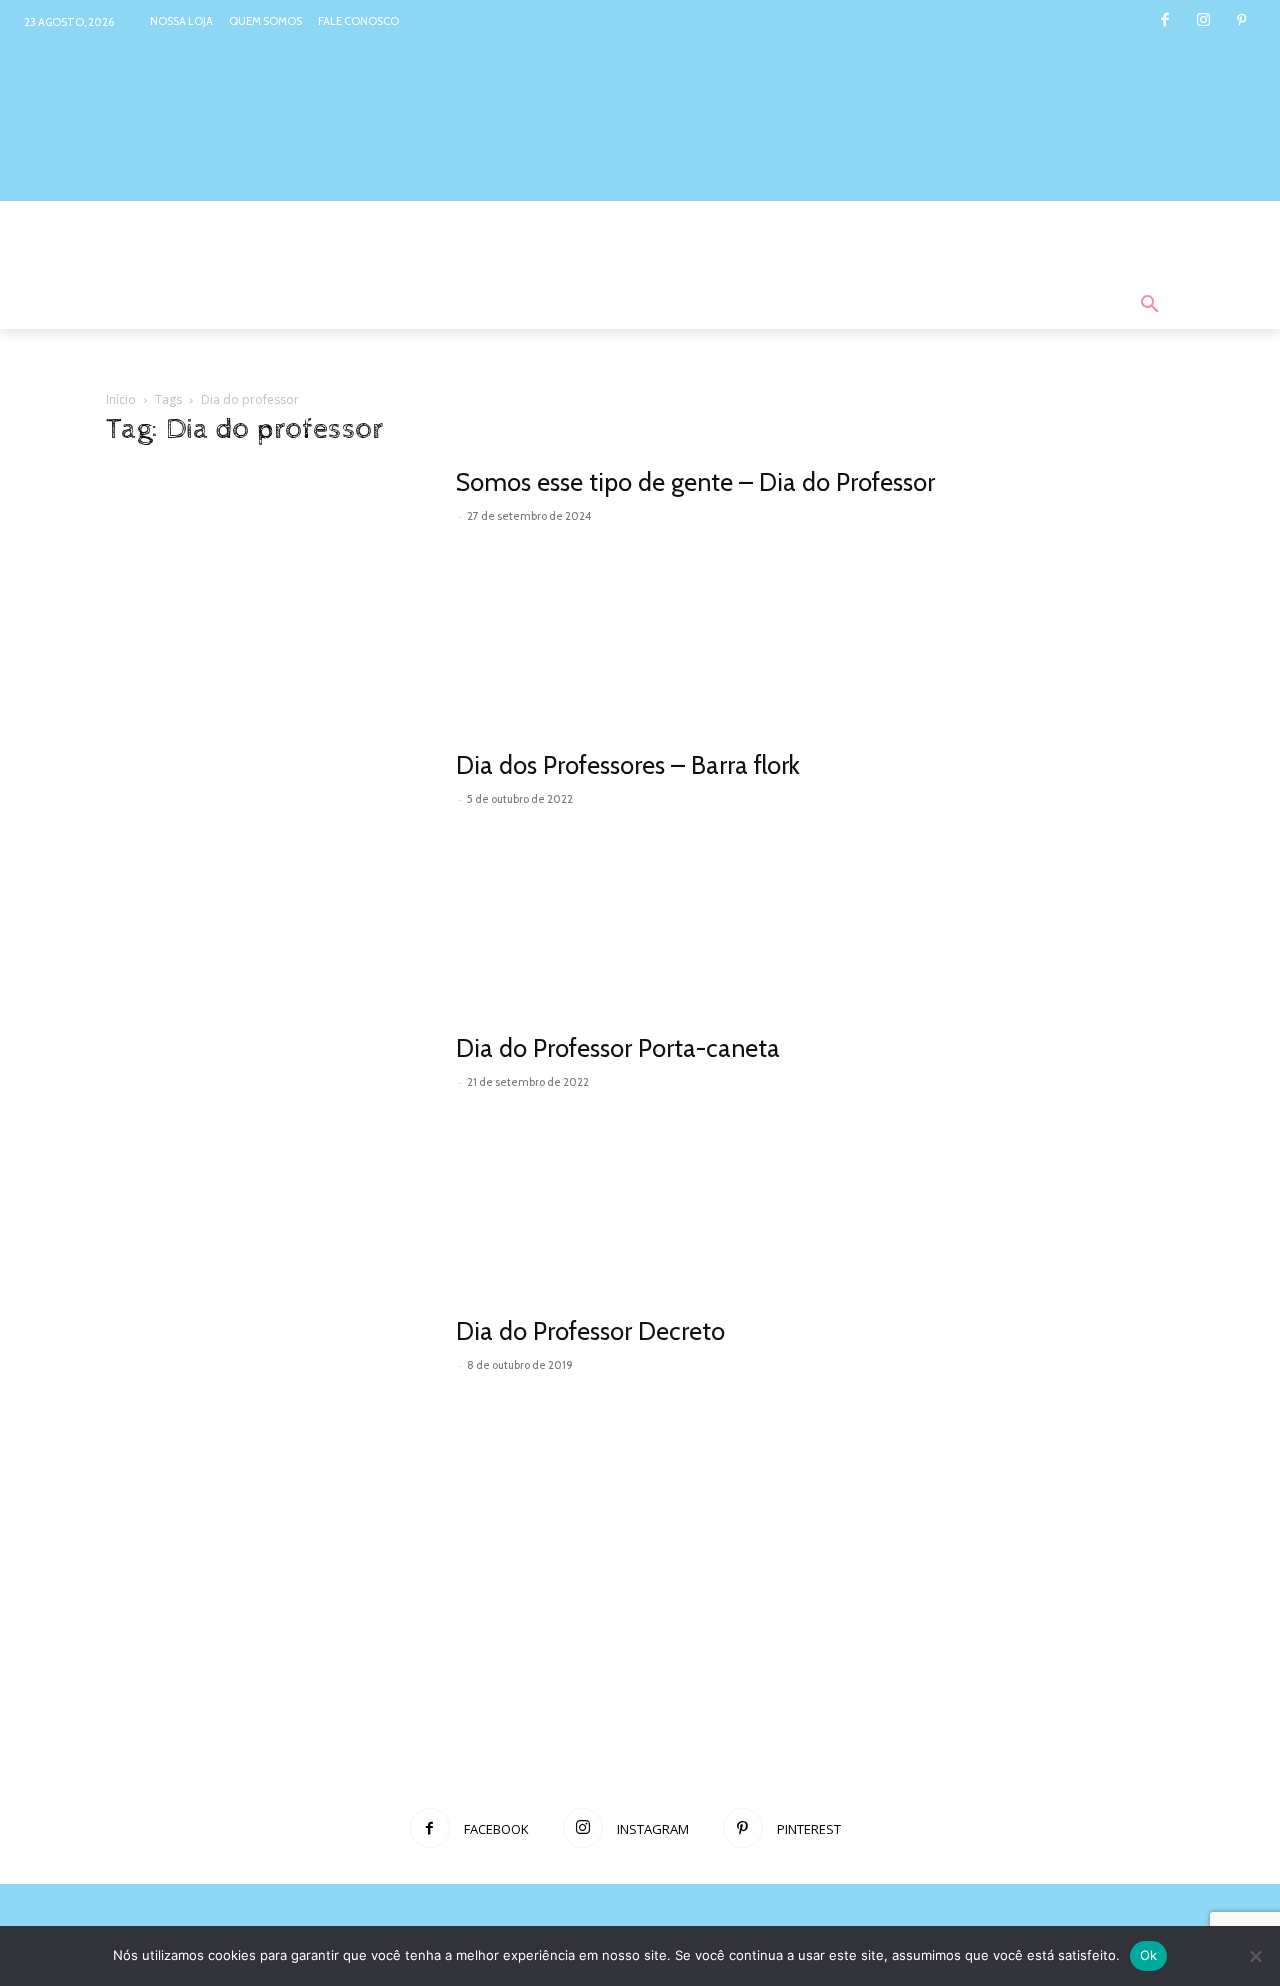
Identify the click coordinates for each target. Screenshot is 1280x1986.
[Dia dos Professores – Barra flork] (268, 868)
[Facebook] (1164, 21)
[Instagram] (1203, 21)
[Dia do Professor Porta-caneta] (268, 1151)
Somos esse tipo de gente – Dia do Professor (695, 482)
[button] (1150, 305)
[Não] (1255, 1956)
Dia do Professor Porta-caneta (618, 1048)
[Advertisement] (640, 1721)
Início (121, 399)
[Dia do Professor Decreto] (268, 1434)
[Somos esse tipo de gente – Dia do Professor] (268, 585)
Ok (1149, 1955)
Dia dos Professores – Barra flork (628, 765)
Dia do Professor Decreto (590, 1331)
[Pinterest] (1241, 21)
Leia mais (501, 544)
